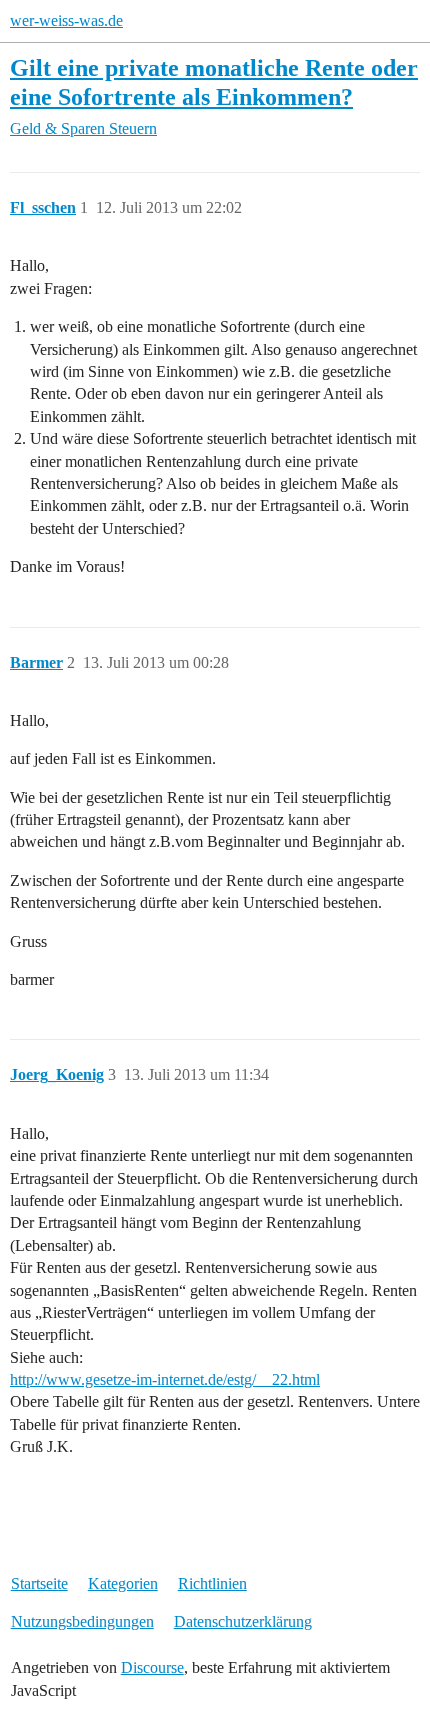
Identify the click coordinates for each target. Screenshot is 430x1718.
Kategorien (123, 1583)
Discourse (152, 1667)
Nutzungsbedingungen (82, 1621)
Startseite (39, 1583)
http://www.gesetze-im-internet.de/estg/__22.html (165, 1379)
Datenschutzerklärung (243, 1621)
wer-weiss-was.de (66, 20)
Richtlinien (212, 1583)
